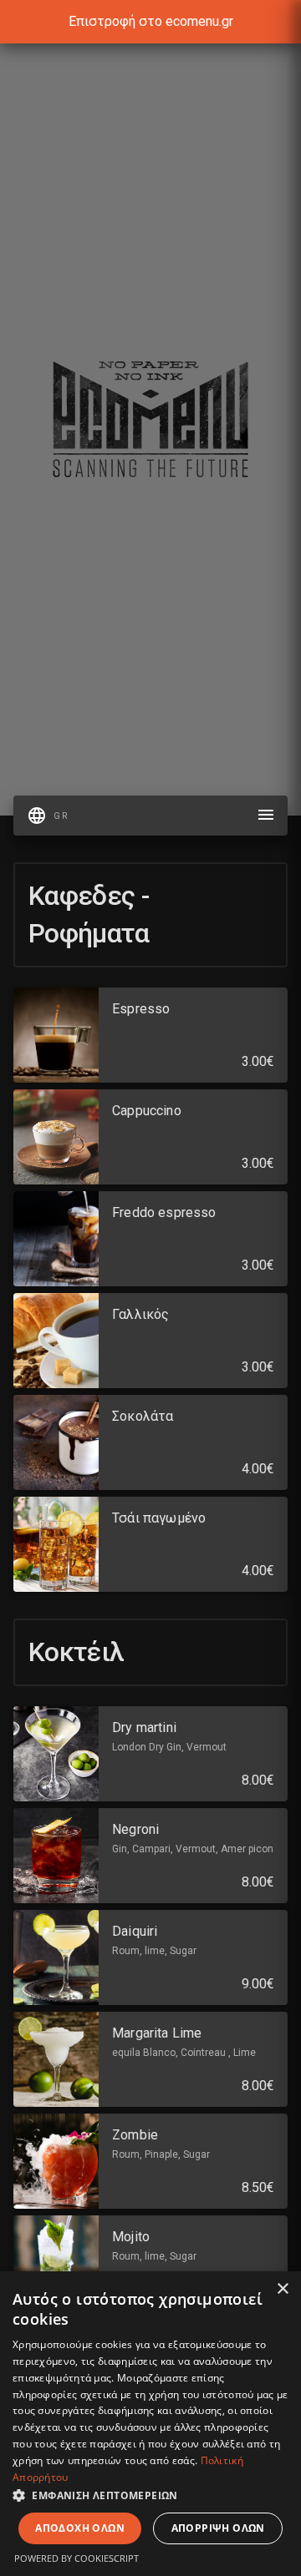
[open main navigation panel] (266, 816)
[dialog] (150, 2424)
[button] (150, 2495)
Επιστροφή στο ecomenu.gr (151, 21)
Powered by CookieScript (77, 2558)
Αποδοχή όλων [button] (80, 2528)
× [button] (282, 2289)
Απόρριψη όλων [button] (218, 2528)
